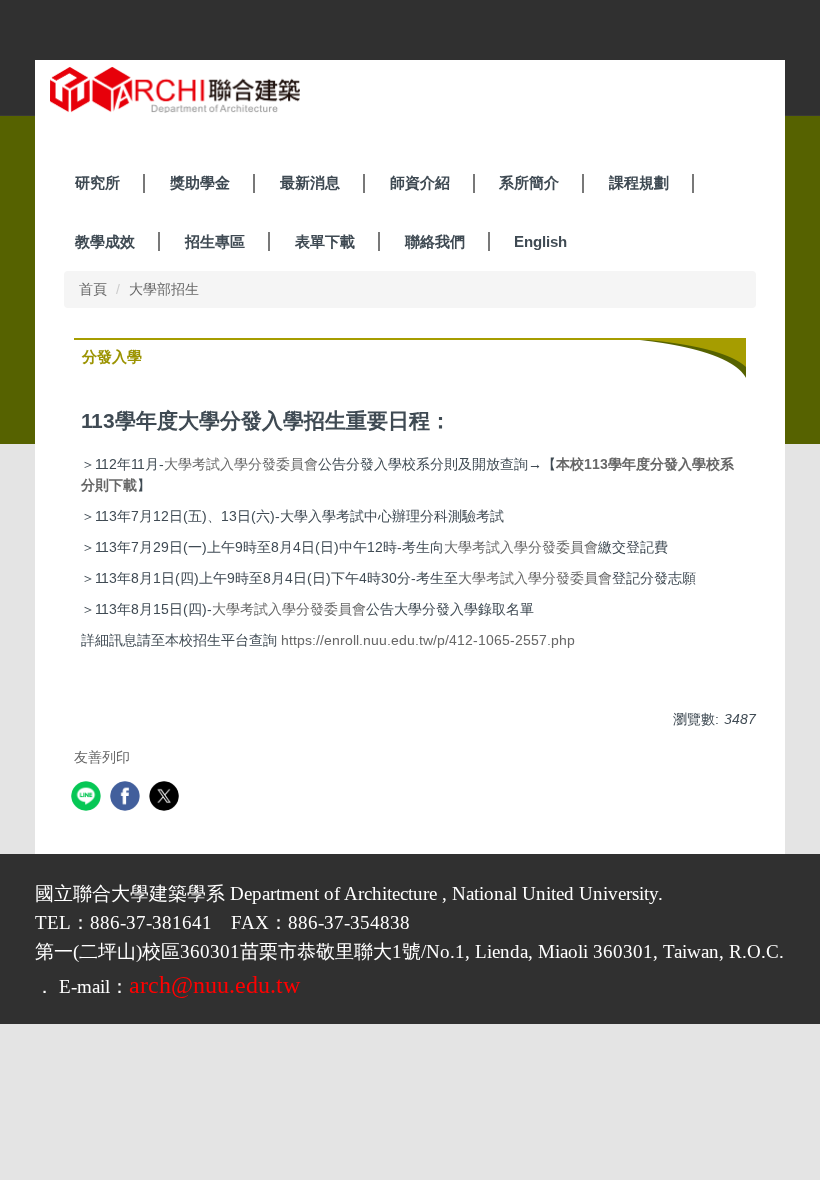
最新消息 (310, 182)
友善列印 (102, 757)
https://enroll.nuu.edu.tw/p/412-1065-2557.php (428, 640)
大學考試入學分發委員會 (241, 464)
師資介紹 (420, 182)
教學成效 (105, 241)
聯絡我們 (435, 241)
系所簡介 (529, 182)
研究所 (97, 182)
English (540, 241)
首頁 (93, 289)
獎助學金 (200, 182)
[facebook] (127, 798)
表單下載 (325, 241)
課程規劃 (639, 182)
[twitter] (166, 798)
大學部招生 (164, 289)
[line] (88, 798)
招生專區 (215, 241)
